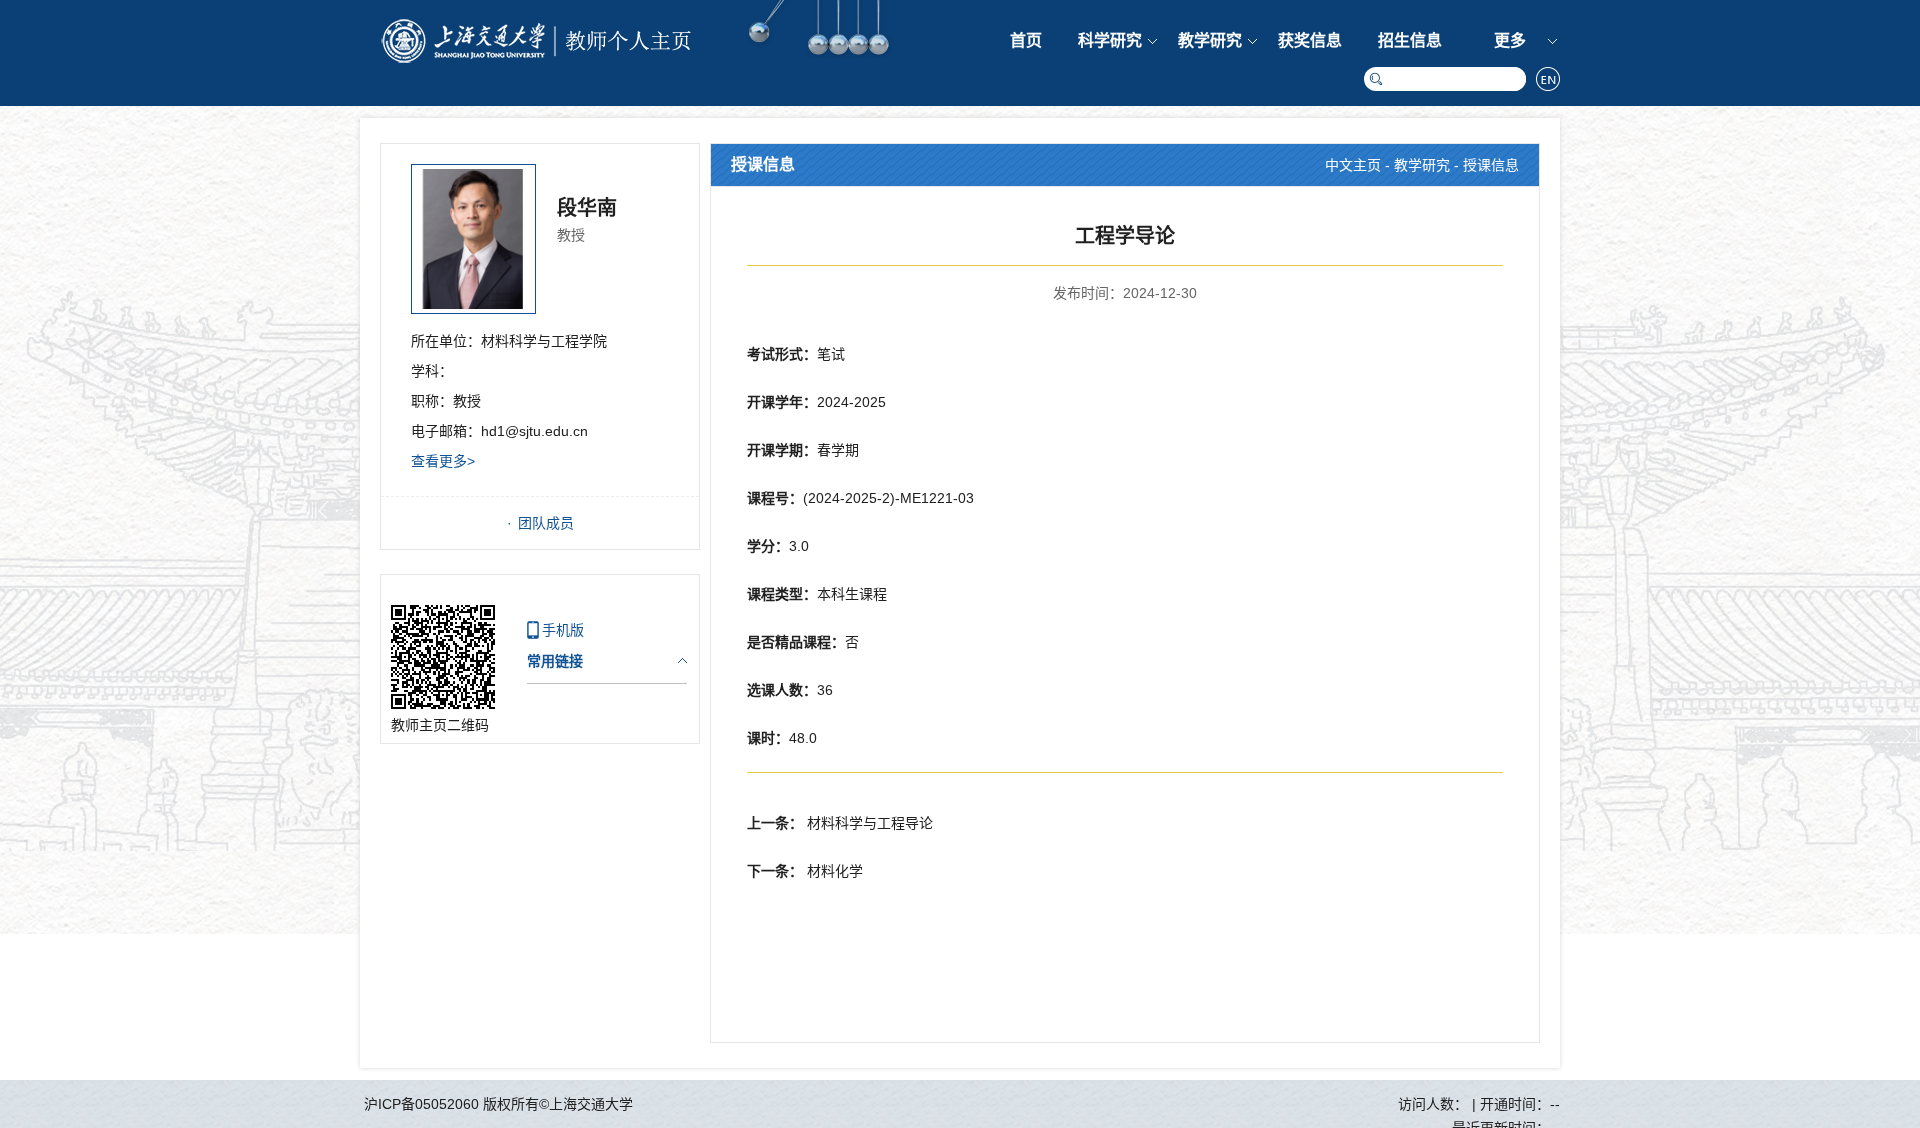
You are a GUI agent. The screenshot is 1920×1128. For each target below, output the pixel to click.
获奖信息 (1310, 40)
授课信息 (1491, 165)
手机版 (563, 630)
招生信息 (1410, 40)
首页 (1026, 40)
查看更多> (443, 461)
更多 (1510, 40)
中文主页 (1353, 165)
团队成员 (546, 523)
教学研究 (1210, 40)
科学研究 (1110, 40)
